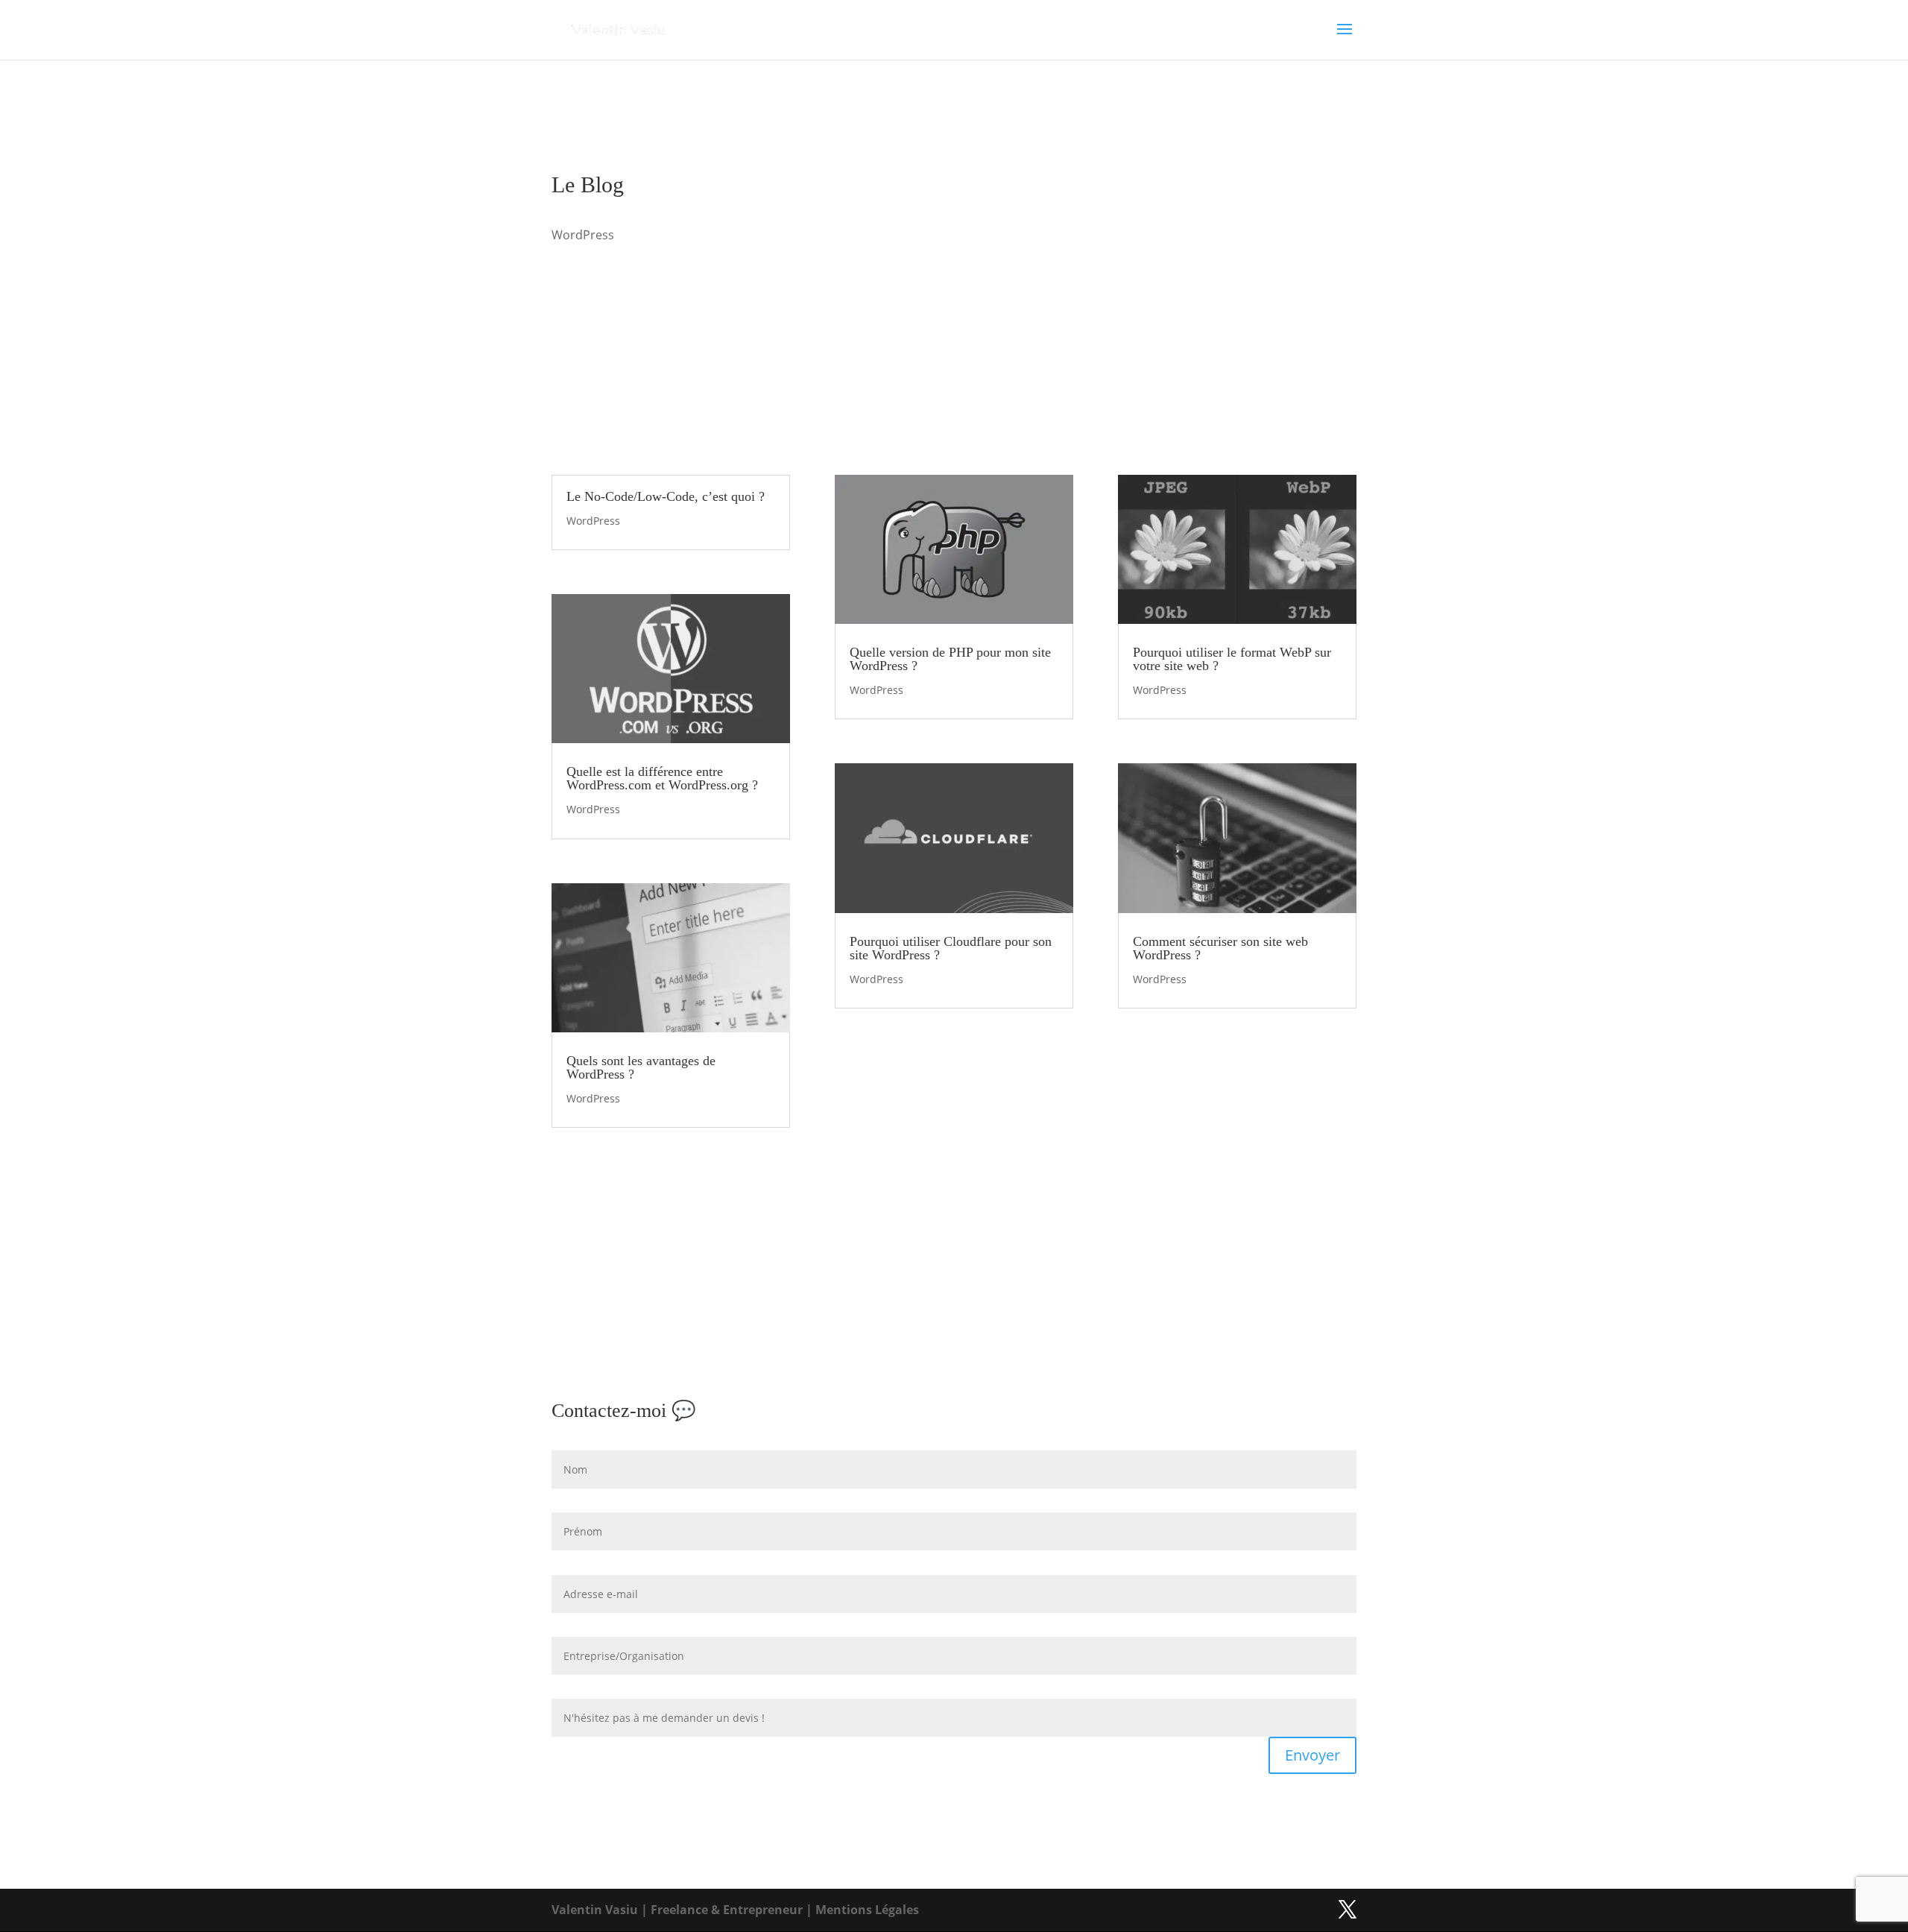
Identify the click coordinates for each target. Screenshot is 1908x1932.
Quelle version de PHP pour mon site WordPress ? (950, 659)
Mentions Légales (867, 1910)
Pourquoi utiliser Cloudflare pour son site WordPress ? (951, 948)
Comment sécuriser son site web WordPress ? (1220, 948)
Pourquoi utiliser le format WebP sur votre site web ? (1232, 659)
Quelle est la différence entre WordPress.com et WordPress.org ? (662, 778)
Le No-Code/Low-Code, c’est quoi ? (666, 496)
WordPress (593, 521)
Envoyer (1312, 1755)
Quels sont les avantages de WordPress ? (641, 1067)
